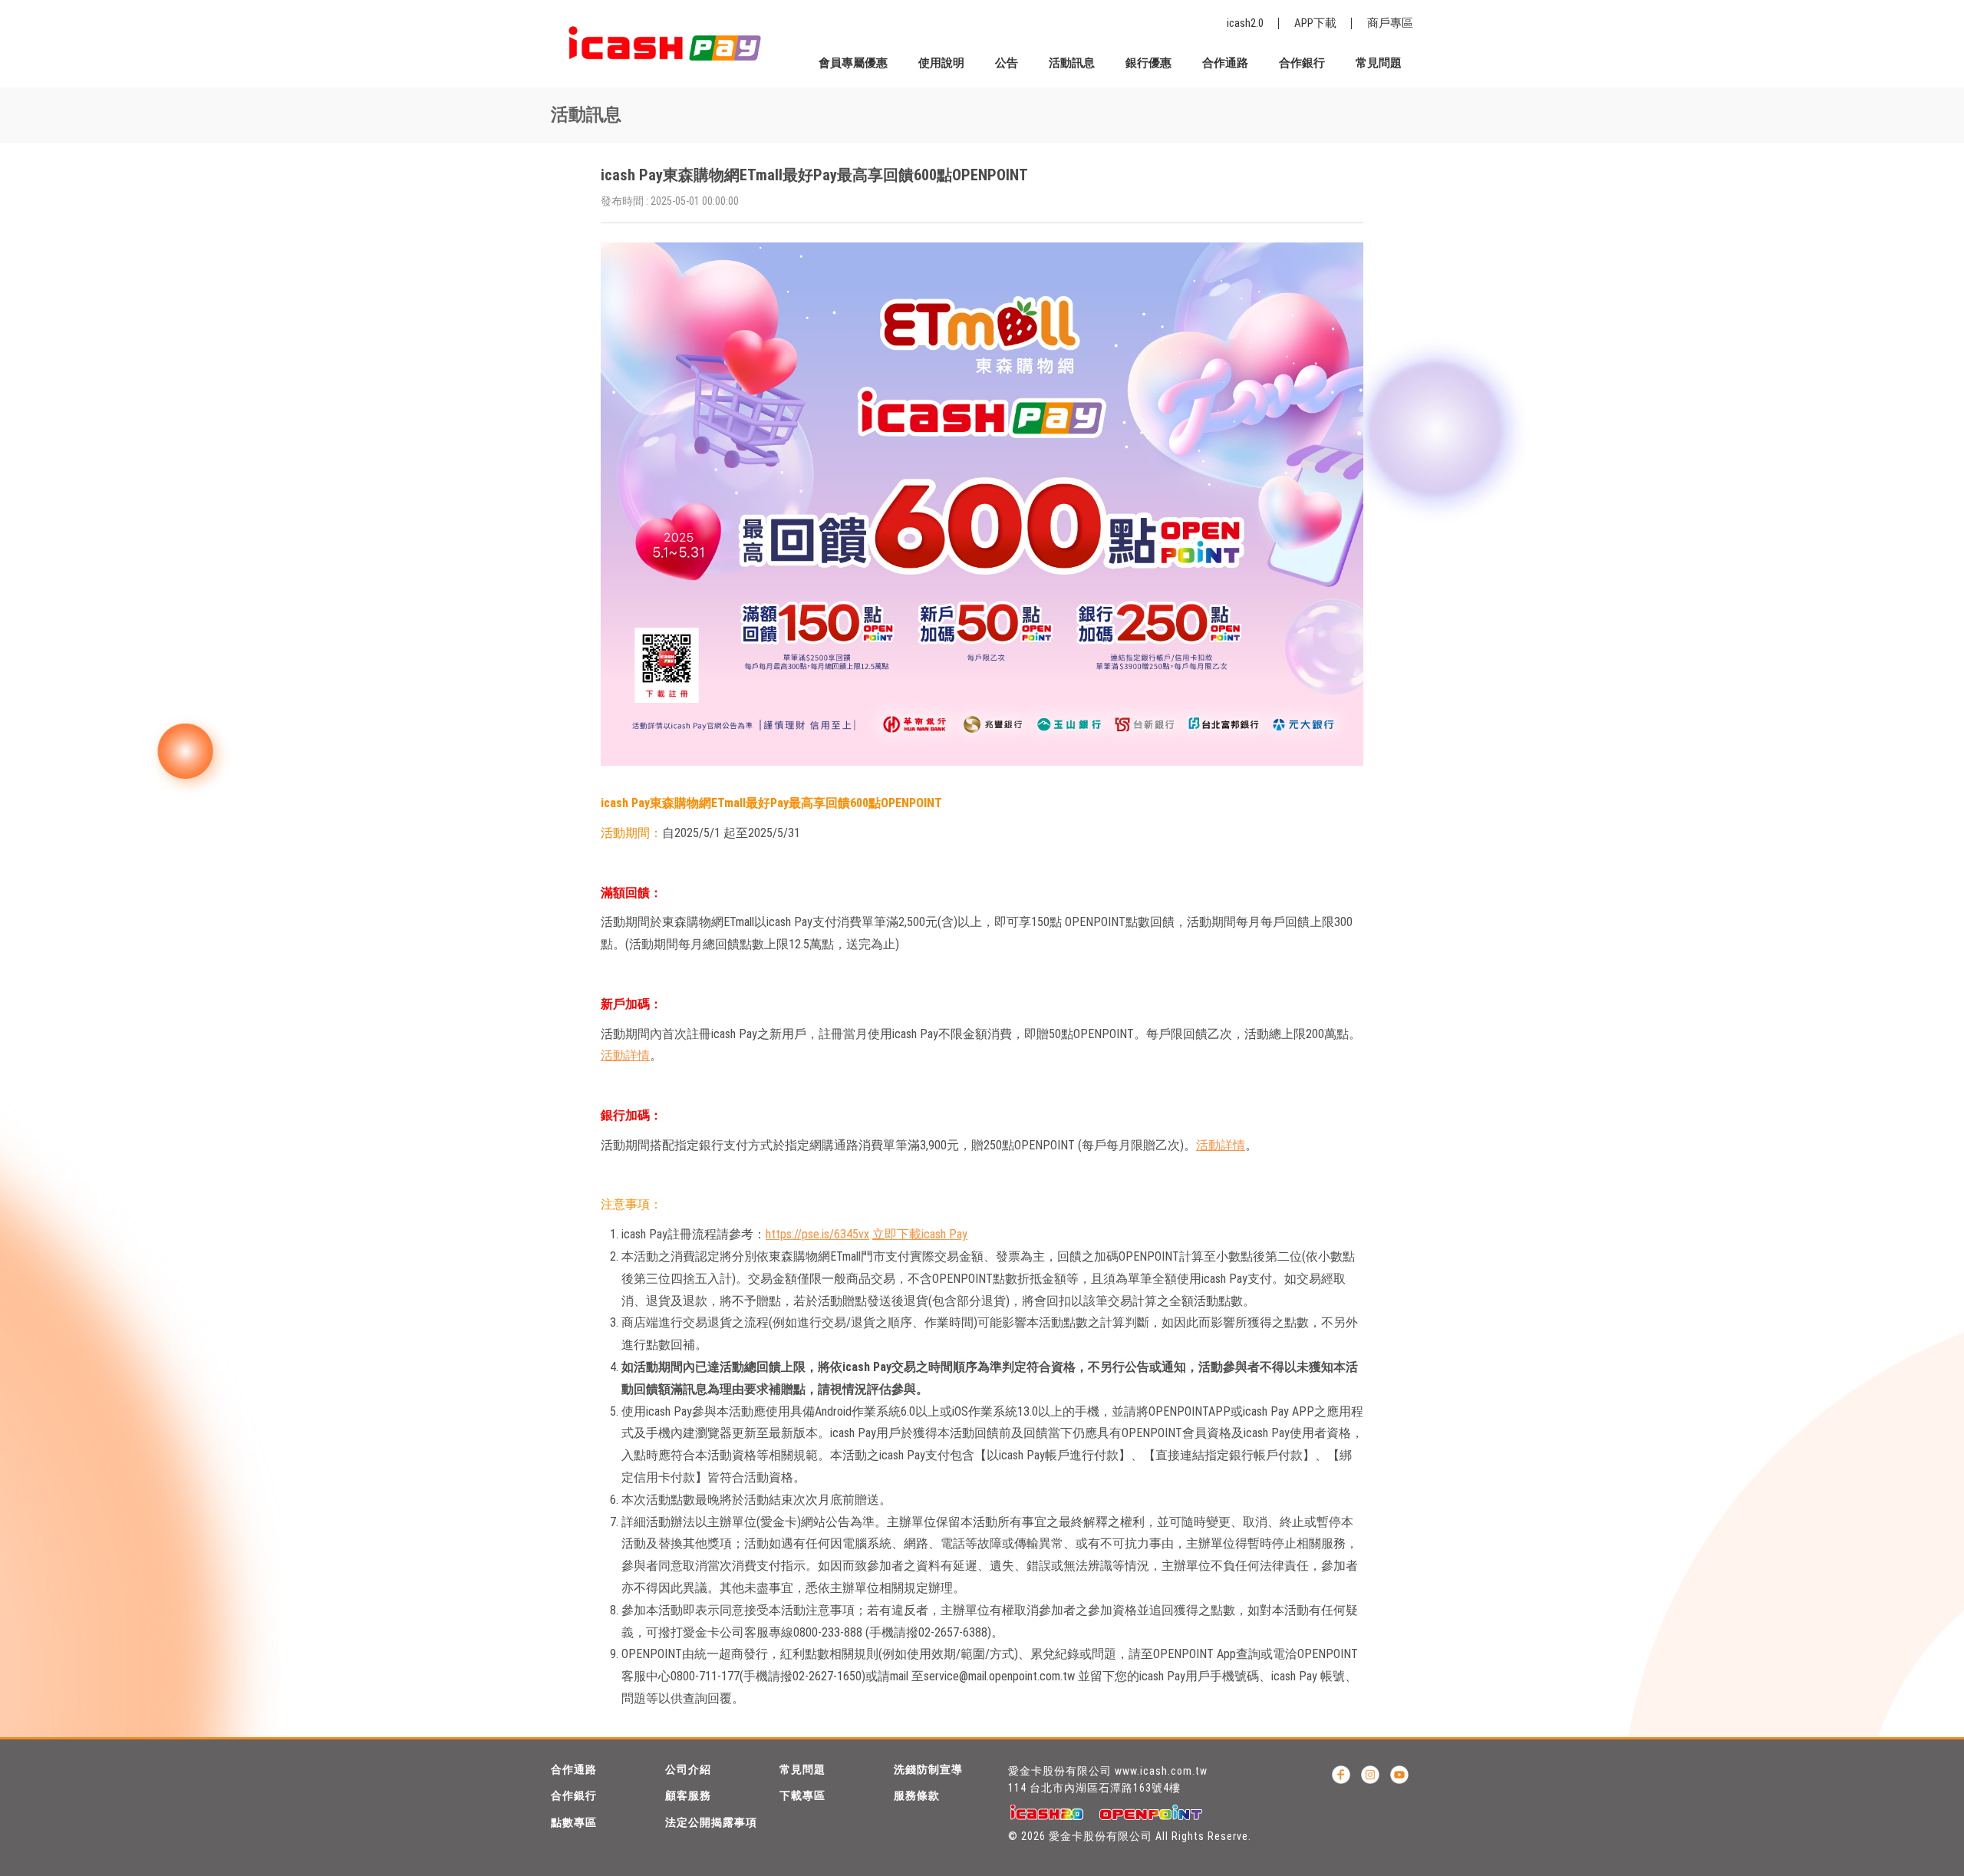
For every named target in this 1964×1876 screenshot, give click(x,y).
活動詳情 (625, 1055)
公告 (1007, 63)
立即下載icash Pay (920, 1234)
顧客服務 (688, 1795)
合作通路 (1225, 63)
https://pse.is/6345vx (817, 1234)
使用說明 (941, 63)
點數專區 (574, 1822)
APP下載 (1315, 23)
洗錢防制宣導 (928, 1769)
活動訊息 (1072, 63)
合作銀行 (1302, 63)
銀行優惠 (1148, 63)
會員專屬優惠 (853, 63)
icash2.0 (1245, 23)
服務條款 (917, 1795)
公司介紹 (688, 1769)
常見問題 (1379, 63)
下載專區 (802, 1795)
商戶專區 (1390, 23)
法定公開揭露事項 (711, 1822)
